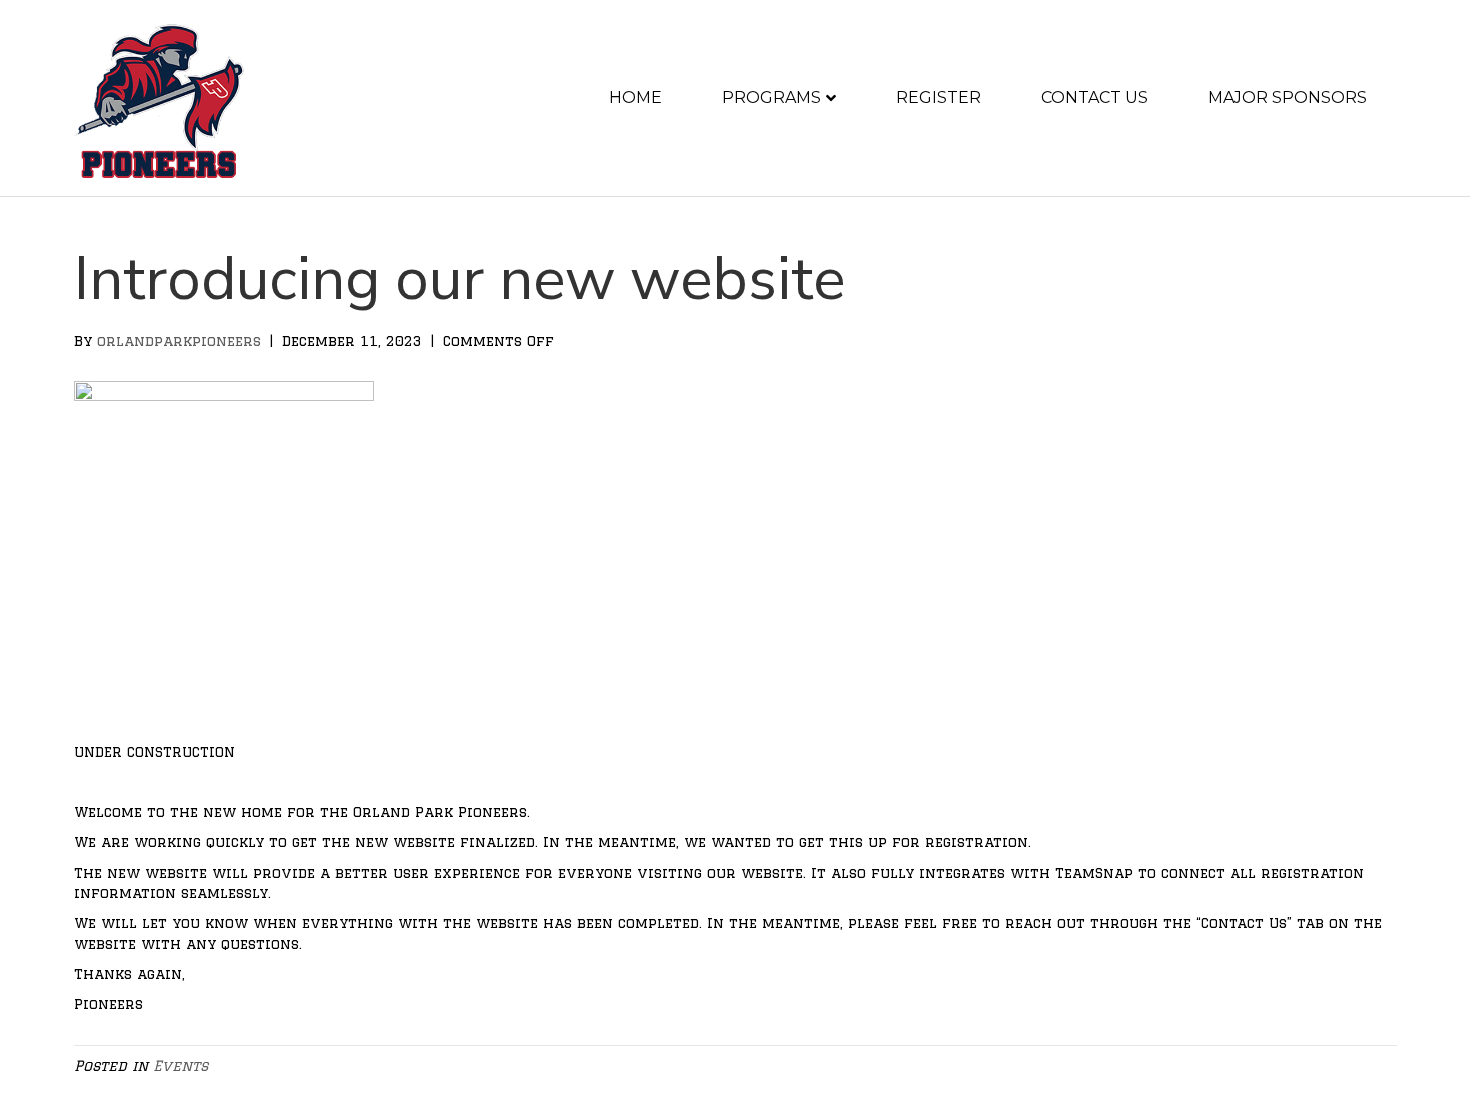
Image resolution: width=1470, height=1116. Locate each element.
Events (180, 1066)
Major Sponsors (1287, 97)
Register (938, 97)
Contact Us (1094, 97)
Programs (771, 97)
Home (635, 97)
